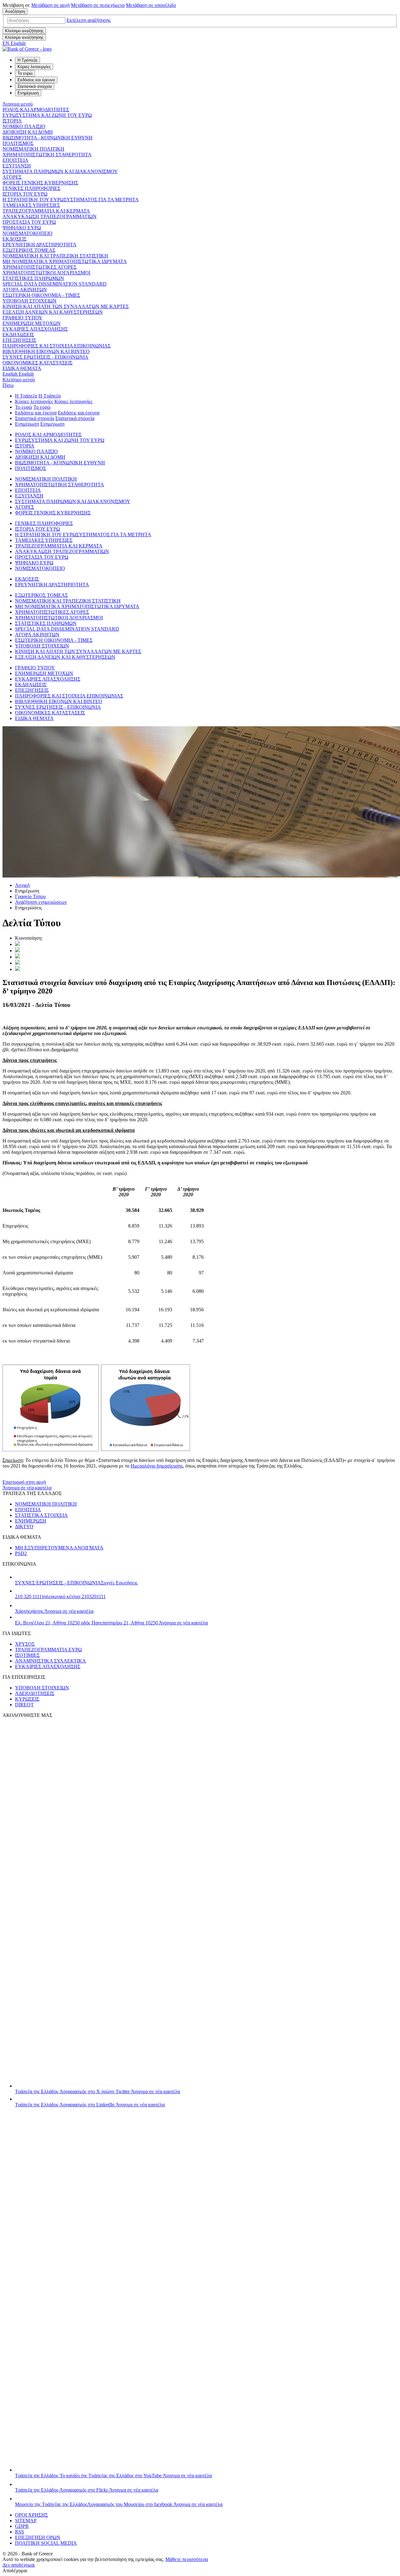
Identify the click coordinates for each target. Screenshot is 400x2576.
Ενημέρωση (27, 424)
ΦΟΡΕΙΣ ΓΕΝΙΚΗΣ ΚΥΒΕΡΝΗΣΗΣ (40, 183)
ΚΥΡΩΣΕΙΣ (27, 1699)
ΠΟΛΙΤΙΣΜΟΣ (18, 143)
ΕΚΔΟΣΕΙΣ (15, 239)
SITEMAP (26, 2521)
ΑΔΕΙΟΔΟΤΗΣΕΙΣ (35, 1693)
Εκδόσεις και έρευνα (36, 413)
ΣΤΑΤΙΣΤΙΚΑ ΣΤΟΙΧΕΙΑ (41, 1515)
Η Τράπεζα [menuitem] (27, 60)
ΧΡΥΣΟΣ (25, 1644)
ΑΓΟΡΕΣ (12, 177)
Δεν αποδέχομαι (19, 2565)
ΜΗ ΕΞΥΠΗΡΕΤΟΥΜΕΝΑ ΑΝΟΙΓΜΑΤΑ (59, 1548)
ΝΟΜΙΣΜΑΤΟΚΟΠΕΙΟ (27, 233)
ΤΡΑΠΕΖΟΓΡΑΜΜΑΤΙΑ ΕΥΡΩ (48, 1650)
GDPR (22, 2526)
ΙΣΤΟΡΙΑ (12, 121)
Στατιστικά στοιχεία (35, 418)
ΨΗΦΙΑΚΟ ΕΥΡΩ (22, 228)
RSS (20, 2532)
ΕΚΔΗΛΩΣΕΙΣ (18, 335)
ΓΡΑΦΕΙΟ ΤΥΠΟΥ (22, 318)
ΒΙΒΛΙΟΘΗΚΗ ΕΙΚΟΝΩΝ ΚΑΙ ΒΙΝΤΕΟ (46, 351)
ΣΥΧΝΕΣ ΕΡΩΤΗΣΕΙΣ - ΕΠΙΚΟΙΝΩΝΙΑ (45, 357)
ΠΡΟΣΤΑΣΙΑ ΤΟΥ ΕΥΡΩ (29, 222)
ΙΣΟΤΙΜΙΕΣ (27, 1655)
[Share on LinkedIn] (17, 950)
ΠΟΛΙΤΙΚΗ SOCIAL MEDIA (46, 2543)
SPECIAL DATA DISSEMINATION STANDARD (55, 284)
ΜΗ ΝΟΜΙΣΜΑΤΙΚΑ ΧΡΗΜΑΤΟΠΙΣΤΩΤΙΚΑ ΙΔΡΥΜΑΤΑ (65, 261)
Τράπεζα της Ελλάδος (97, 2091)
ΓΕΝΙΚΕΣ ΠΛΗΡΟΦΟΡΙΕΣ (31, 188)
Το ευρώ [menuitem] (25, 73)
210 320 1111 (60, 1596)
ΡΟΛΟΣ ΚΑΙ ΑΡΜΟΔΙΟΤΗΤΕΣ (36, 110)
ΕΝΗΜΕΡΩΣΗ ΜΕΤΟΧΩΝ (32, 323)
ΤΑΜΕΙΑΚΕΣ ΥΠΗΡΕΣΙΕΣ (31, 205)
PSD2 (21, 1553)
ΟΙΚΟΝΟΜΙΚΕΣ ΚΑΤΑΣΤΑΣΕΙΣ (37, 363)
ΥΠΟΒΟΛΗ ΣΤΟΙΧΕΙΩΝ (30, 301)
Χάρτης (54, 1611)
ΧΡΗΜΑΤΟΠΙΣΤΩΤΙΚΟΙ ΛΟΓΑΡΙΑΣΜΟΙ (46, 273)
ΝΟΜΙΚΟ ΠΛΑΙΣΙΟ (24, 126)
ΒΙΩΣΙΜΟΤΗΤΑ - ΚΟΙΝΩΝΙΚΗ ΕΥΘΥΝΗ (47, 138)
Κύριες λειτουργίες (34, 401)
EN (14, 43)
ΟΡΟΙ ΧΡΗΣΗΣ (31, 2515)
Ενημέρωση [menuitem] (28, 93)
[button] (89, 20)
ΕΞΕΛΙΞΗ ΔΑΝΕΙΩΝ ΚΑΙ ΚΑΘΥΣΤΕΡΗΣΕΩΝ (53, 312)
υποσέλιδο (151, 5)
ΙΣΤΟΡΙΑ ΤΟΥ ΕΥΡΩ (25, 194)
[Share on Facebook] (17, 957)
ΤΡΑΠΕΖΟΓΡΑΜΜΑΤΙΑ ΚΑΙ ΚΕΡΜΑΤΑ (46, 211)
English (18, 374)
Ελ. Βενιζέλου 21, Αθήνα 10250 (111, 1623)
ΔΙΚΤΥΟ (24, 1526)
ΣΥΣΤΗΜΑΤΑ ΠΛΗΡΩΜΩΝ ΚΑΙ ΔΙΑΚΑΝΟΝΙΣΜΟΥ (60, 171)
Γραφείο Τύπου (30, 896)
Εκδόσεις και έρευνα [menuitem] (36, 80)
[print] (17, 969)
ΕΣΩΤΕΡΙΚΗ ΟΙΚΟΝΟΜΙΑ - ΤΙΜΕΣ (41, 295)
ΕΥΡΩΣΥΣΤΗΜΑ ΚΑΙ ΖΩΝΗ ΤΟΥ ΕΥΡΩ (47, 115)
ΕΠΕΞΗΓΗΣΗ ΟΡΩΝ (38, 2537)
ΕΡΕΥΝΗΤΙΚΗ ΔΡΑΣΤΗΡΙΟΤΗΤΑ (40, 245)
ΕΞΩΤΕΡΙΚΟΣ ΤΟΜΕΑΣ (29, 250)
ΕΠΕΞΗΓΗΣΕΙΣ (19, 340)
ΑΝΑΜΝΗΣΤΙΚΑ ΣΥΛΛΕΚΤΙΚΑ (50, 1661)
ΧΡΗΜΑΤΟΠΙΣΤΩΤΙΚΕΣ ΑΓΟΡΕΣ (40, 267)
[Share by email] (17, 963)
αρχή (50, 5)
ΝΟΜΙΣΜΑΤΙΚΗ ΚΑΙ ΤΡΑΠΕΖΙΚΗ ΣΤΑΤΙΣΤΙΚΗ (55, 256)
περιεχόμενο (98, 5)
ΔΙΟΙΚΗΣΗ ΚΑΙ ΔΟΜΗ (28, 132)
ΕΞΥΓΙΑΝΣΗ (17, 166)
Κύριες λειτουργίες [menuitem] (34, 67)
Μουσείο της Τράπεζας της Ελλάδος (119, 2504)
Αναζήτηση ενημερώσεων (41, 902)
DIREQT (24, 1705)
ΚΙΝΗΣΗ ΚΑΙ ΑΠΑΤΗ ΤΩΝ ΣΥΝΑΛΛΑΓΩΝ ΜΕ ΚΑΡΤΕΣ (66, 306)
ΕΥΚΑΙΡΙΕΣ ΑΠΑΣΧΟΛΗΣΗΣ (35, 329)
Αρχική (22, 885)
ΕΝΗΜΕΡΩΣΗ (31, 1521)
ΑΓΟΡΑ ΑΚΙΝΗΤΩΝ (25, 290)
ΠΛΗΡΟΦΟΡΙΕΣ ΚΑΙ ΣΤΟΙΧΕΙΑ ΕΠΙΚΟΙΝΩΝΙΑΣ (57, 346)
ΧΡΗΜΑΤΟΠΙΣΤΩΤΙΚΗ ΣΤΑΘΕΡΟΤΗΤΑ (47, 155)
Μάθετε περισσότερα (187, 2559)
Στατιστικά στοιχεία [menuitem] (35, 86)
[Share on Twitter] (17, 944)
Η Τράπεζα (26, 396)
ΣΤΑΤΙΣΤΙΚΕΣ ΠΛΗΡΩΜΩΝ (33, 278)
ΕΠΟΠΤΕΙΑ (15, 160)
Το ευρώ (24, 407)
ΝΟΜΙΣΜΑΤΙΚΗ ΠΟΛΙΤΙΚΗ (33, 149)
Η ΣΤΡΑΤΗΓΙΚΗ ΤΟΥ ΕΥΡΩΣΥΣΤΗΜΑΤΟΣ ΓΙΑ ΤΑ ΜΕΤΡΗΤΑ (71, 200)
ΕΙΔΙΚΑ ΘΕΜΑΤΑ (22, 368)
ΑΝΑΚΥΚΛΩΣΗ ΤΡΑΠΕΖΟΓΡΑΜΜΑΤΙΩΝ (50, 216)
